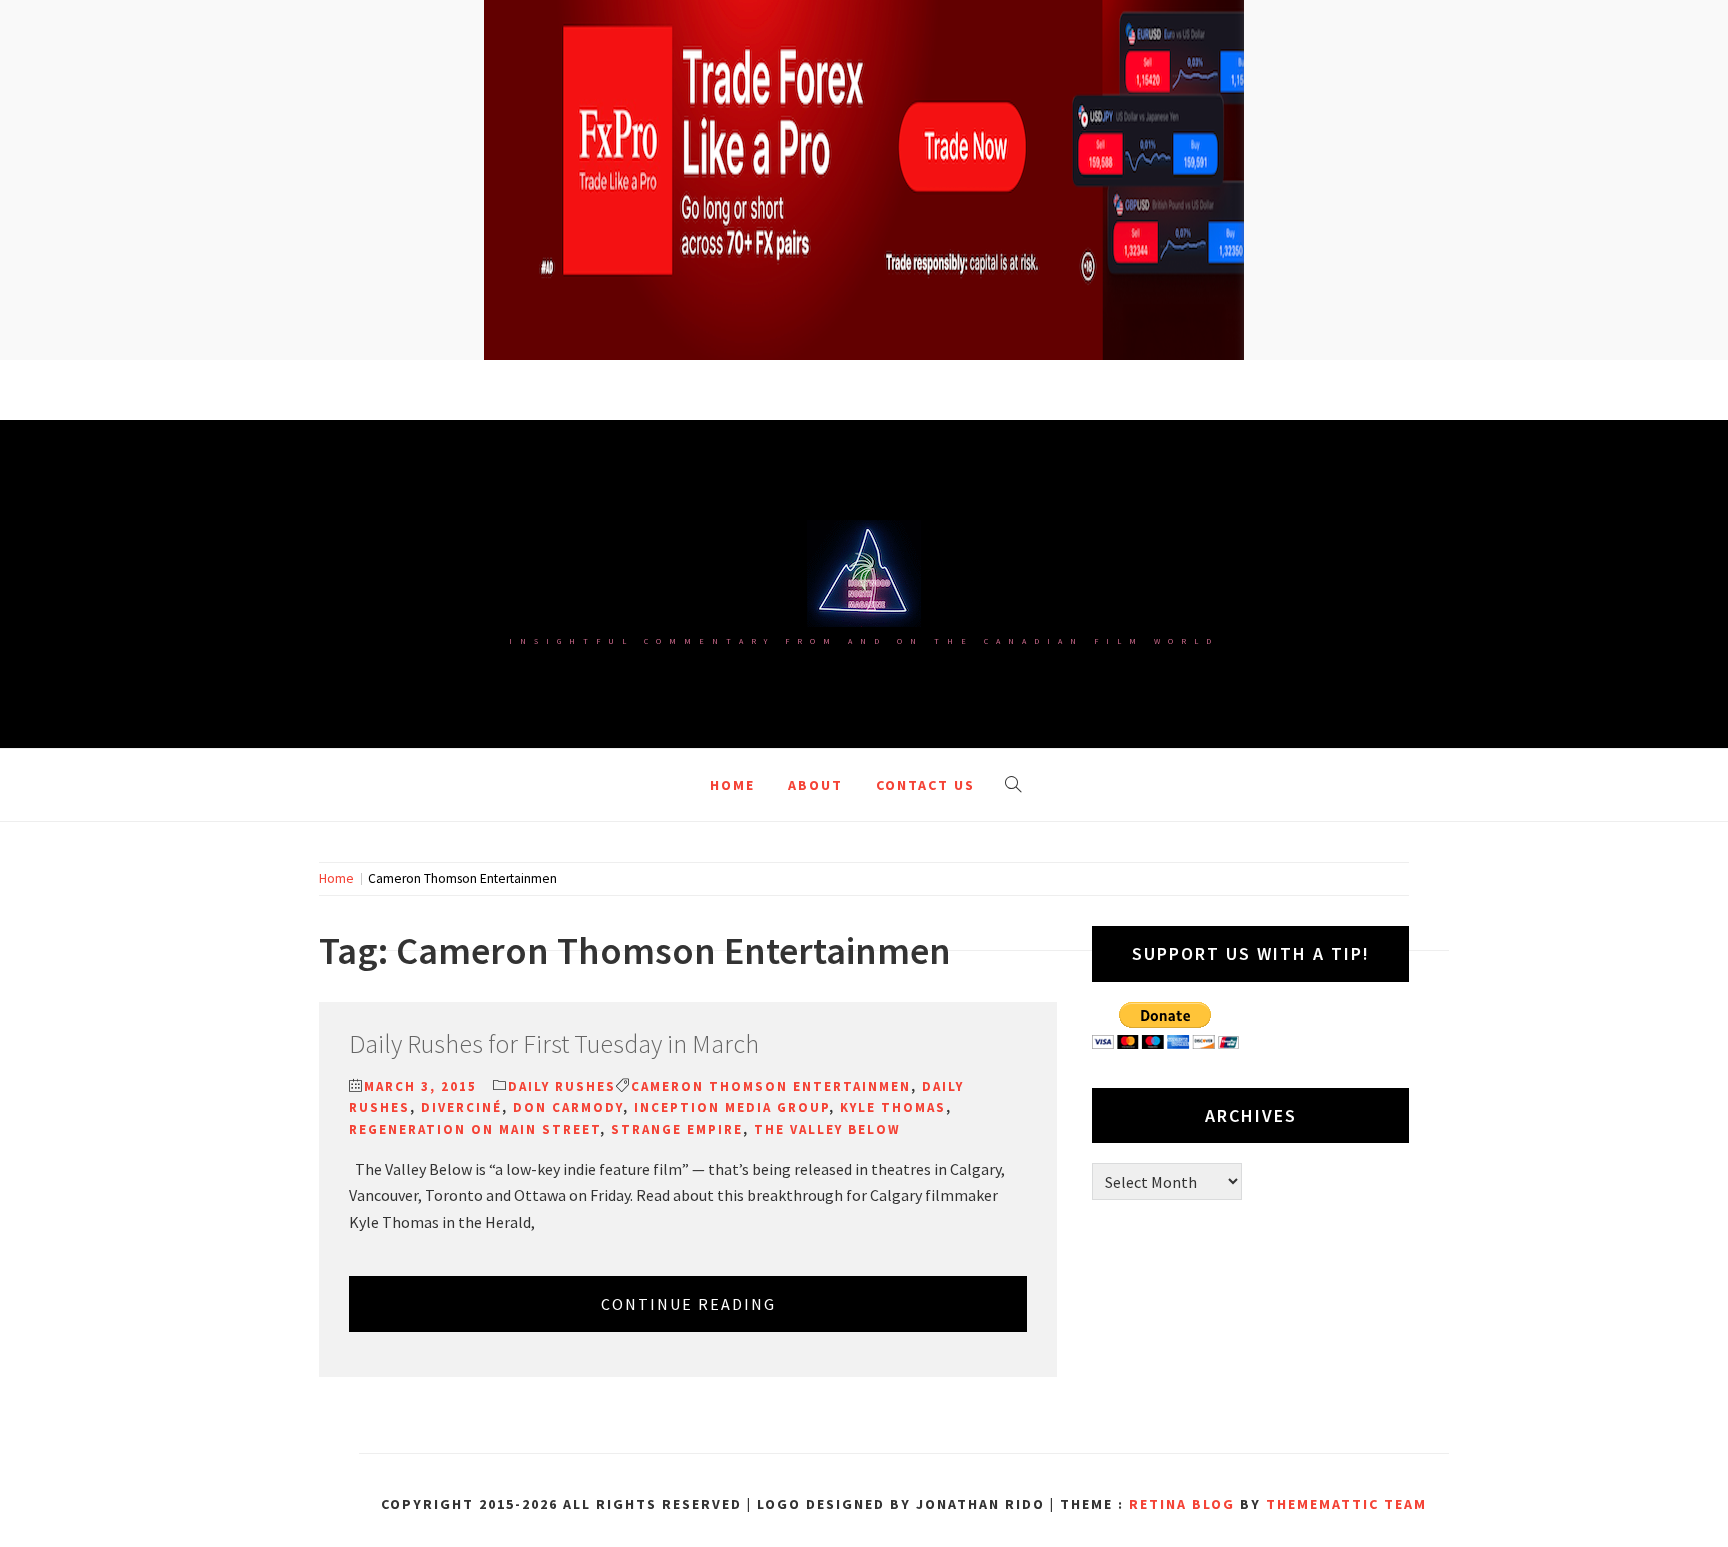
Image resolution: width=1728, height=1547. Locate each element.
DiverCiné (461, 1107)
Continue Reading (688, 1304)
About (815, 785)
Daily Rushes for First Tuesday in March (554, 1043)
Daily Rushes (562, 1086)
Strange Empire (677, 1129)
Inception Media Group (731, 1107)
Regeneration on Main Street (474, 1129)
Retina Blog (1182, 1504)
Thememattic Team (1346, 1504)
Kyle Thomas (893, 1107)
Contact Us (925, 785)
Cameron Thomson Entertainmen (771, 1086)
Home (732, 785)
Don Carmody (568, 1107)
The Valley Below (827, 1129)
